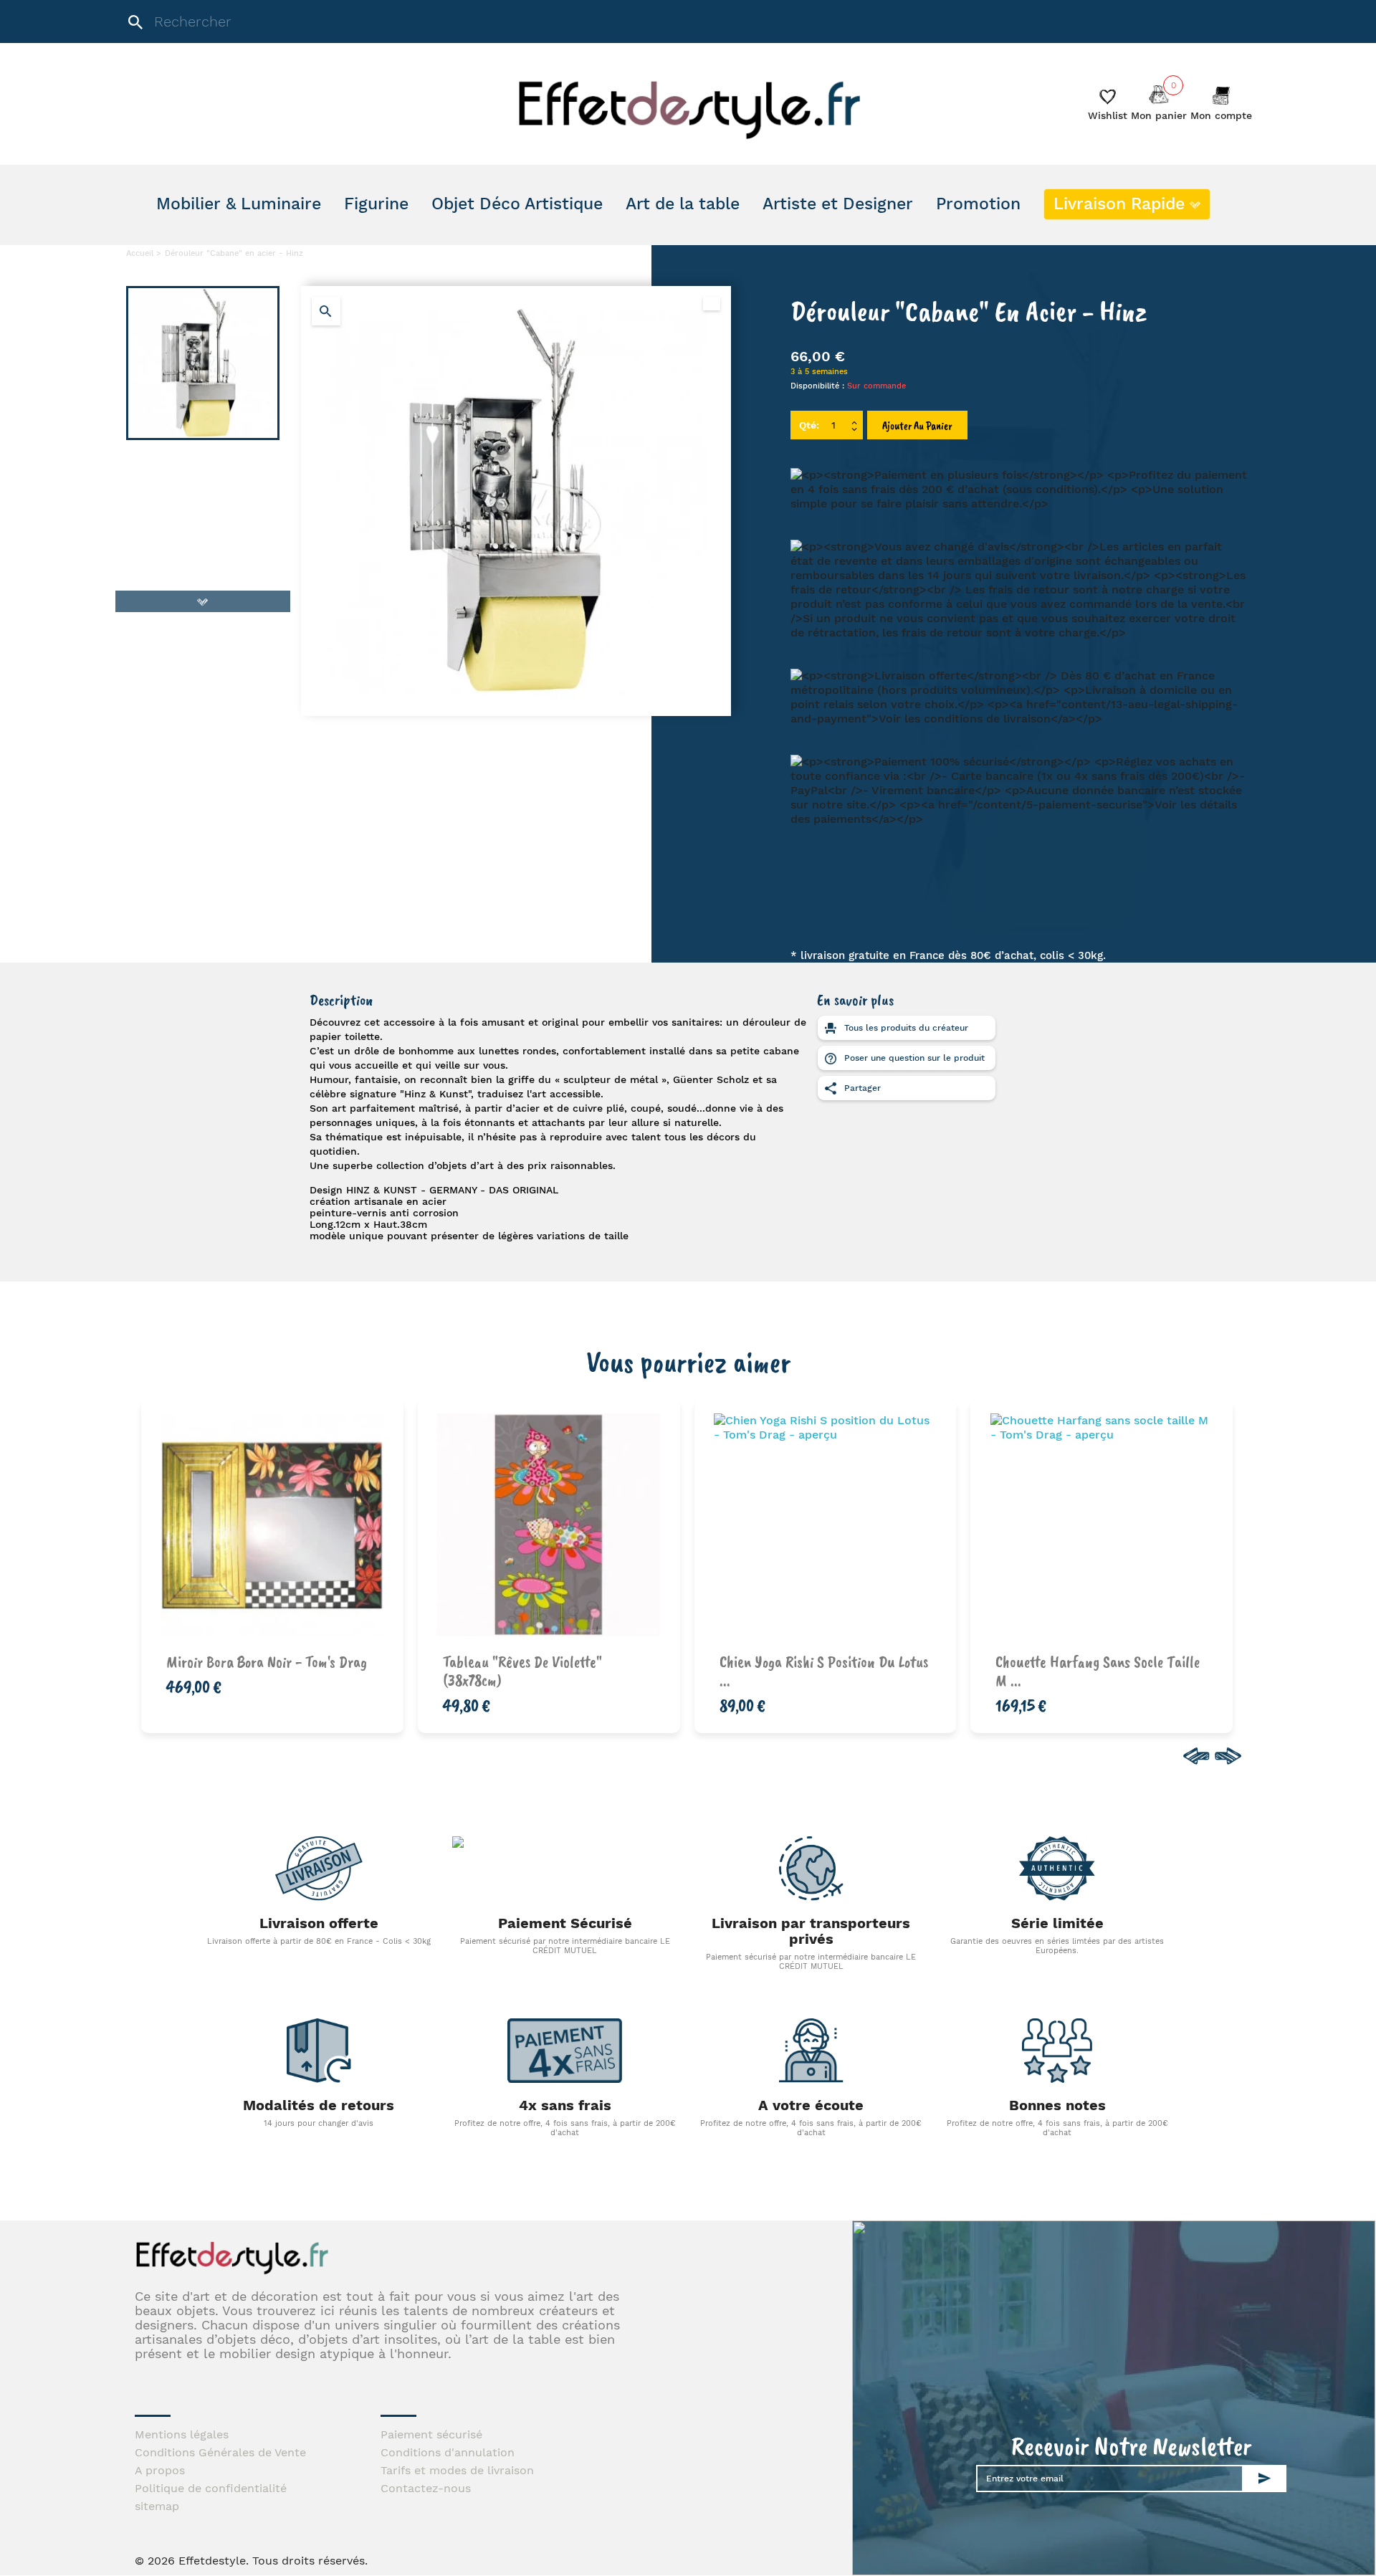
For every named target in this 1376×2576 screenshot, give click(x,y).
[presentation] (1194, 1756)
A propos (160, 2470)
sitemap (157, 2506)
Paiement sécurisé (431, 2434)
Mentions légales (182, 2434)
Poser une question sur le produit (913, 1058)
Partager (861, 1088)
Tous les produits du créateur (905, 1028)
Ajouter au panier (917, 426)
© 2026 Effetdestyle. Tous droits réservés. (251, 2561)
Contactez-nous (426, 2488)
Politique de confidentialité (211, 2488)
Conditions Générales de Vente (220, 2452)
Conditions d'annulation (448, 2452)
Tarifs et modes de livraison (457, 2470)
